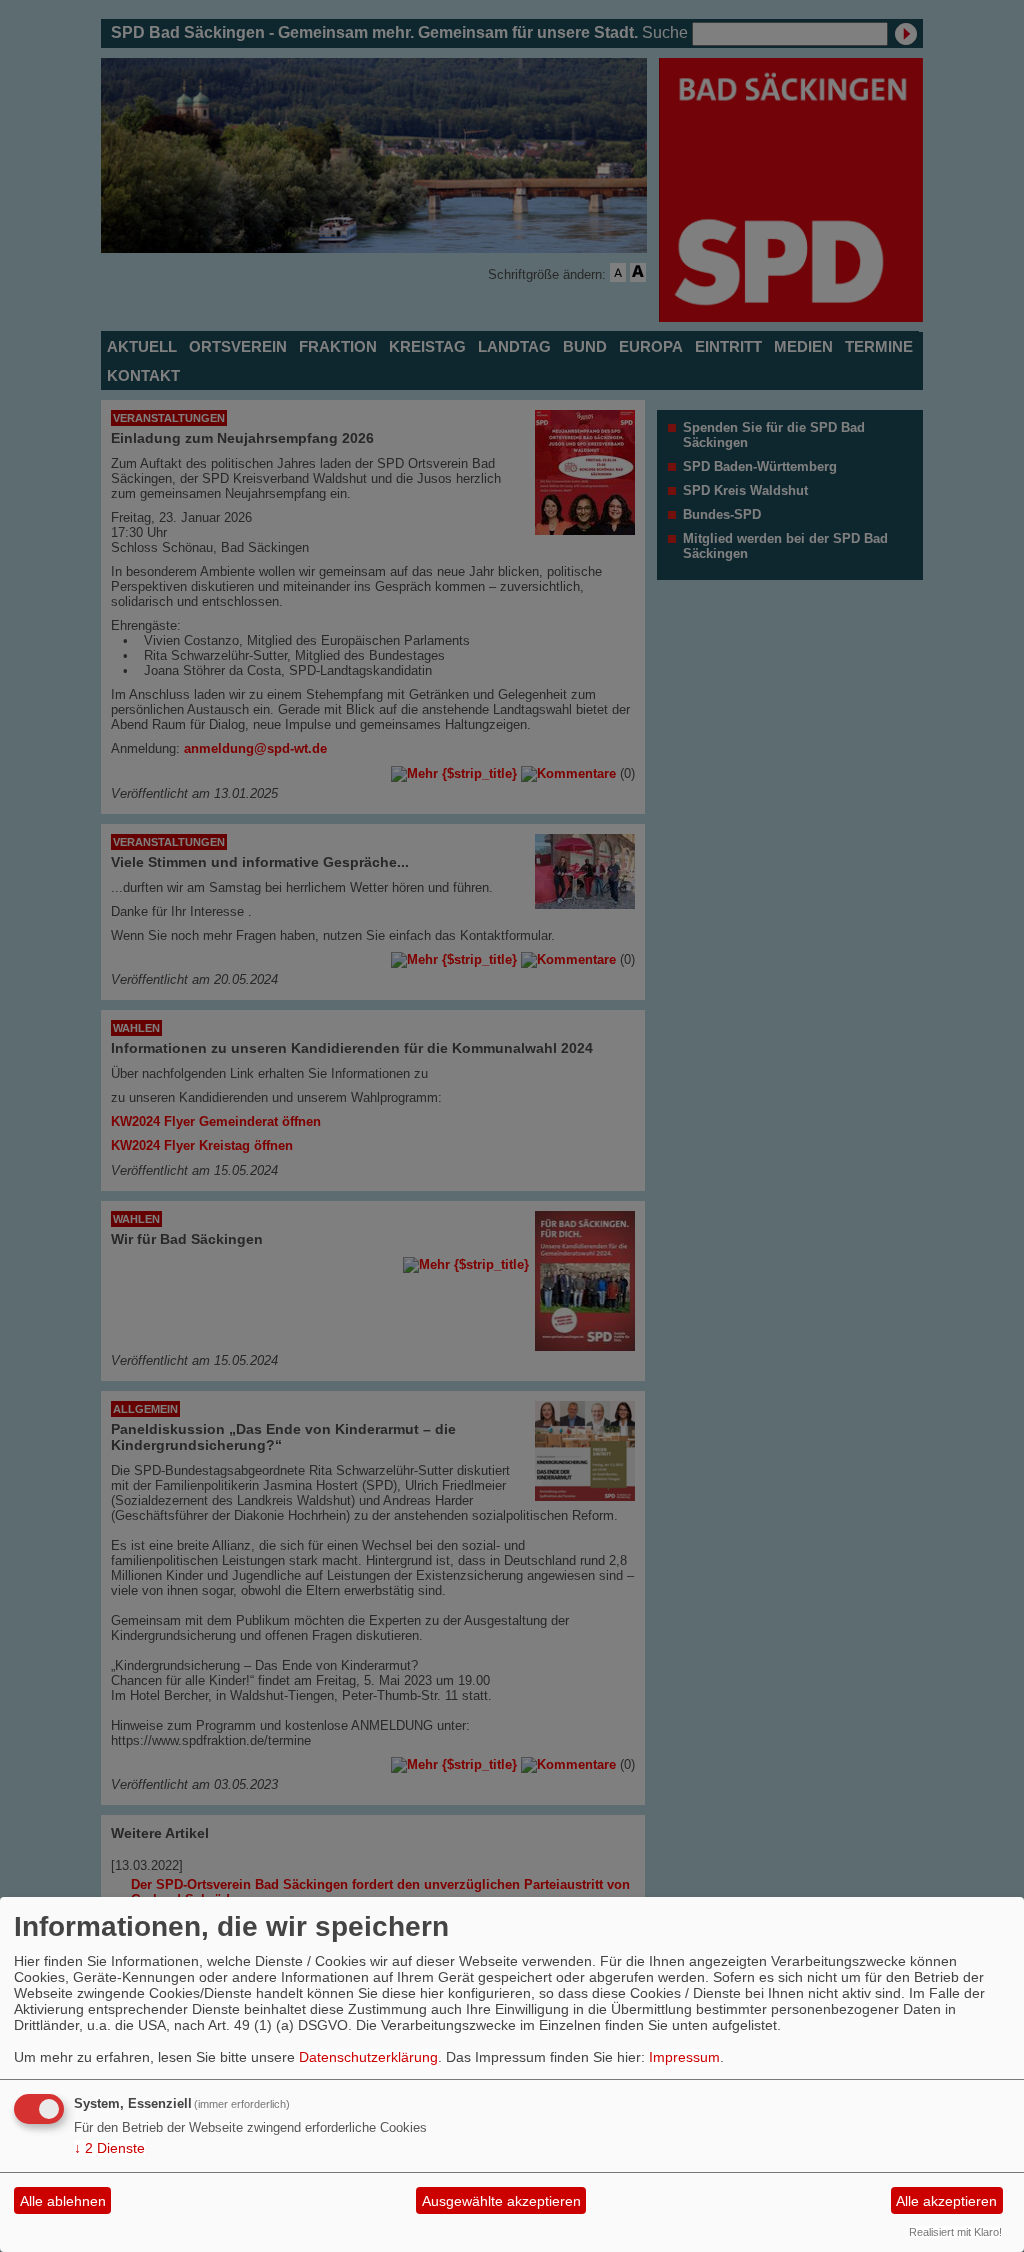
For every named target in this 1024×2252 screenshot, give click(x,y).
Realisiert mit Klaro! (955, 2232)
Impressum (684, 2057)
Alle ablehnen (63, 2201)
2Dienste (109, 2148)
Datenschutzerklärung (368, 2057)
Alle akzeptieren (946, 2201)
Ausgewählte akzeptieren (501, 2201)
